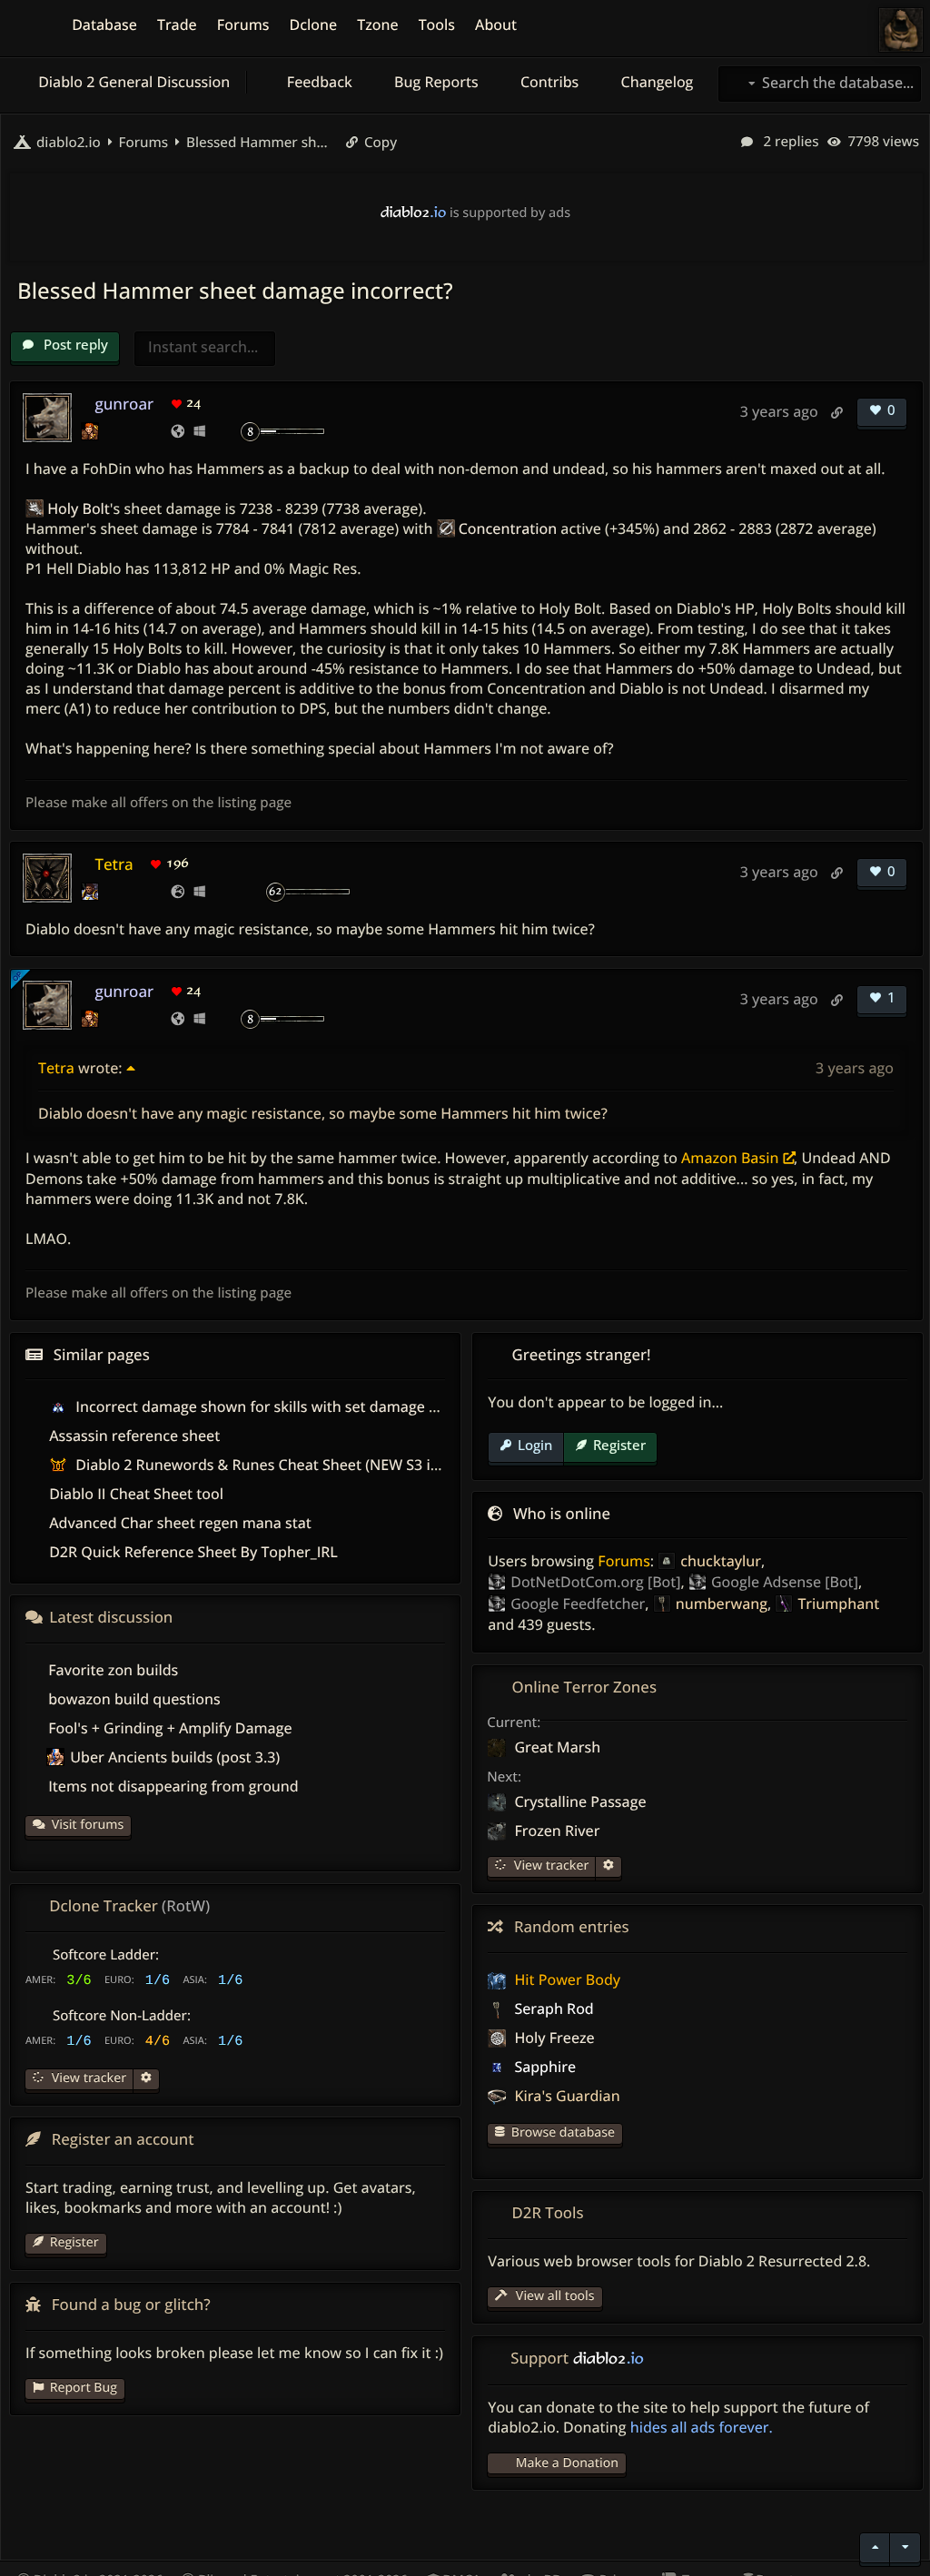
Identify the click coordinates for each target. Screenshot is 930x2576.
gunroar (124, 404)
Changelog (655, 82)
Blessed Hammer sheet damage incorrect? (259, 143)
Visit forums (88, 1825)
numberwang (722, 1604)
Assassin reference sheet (134, 1436)
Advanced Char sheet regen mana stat (180, 1523)
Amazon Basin (730, 1158)
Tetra (114, 864)
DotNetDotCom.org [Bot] (595, 1582)
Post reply (74, 344)
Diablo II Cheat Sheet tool (136, 1494)
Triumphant (838, 1604)
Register (619, 1445)
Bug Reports (435, 82)
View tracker (549, 1865)
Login (535, 1445)
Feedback (318, 82)
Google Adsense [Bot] (785, 1582)
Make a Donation (567, 2463)
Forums (624, 1561)
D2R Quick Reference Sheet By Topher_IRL (193, 1552)
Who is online (562, 1513)
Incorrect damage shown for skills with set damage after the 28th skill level (331, 1406)
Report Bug (84, 2388)
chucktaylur (721, 1561)
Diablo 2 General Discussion (132, 82)
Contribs (548, 82)
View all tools (553, 2296)
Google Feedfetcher (578, 1604)
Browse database (563, 2132)
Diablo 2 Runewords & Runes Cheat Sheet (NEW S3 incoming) (283, 1465)
